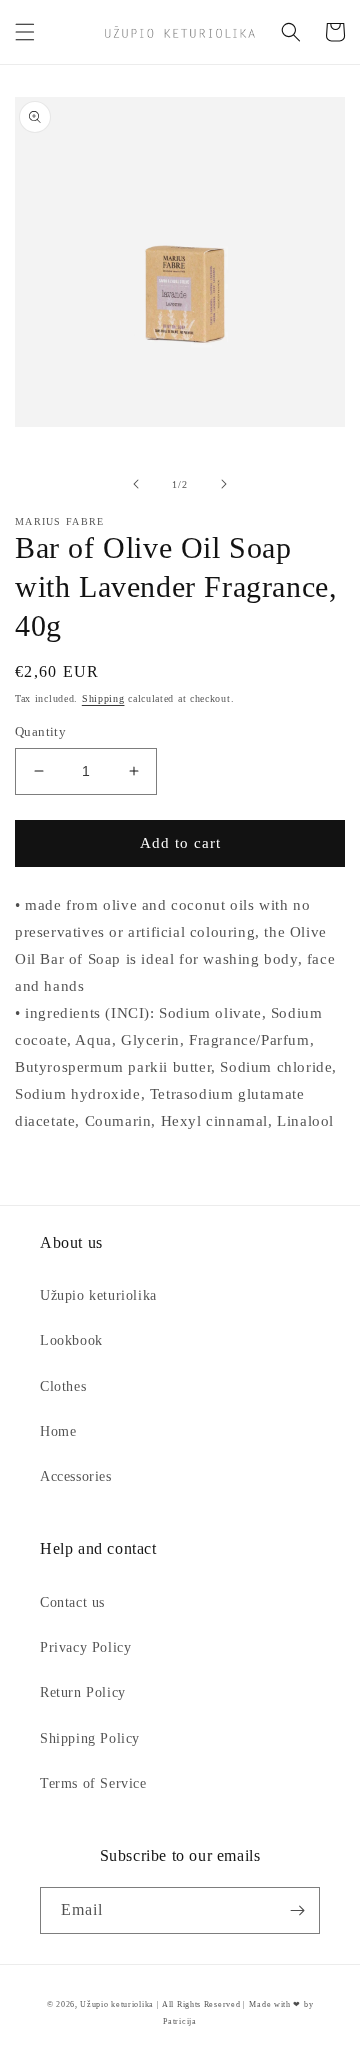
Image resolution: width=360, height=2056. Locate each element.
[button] (25, 32)
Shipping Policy (90, 1738)
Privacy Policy (85, 1647)
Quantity (40, 731)
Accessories (76, 1476)
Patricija (179, 2021)
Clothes (63, 1386)
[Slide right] (224, 484)
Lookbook (71, 1340)
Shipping (103, 698)
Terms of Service (93, 1783)
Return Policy (83, 1692)
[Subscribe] (297, 1910)
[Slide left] (136, 484)
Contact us (72, 1602)
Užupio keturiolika (98, 1295)
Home (58, 1431)
